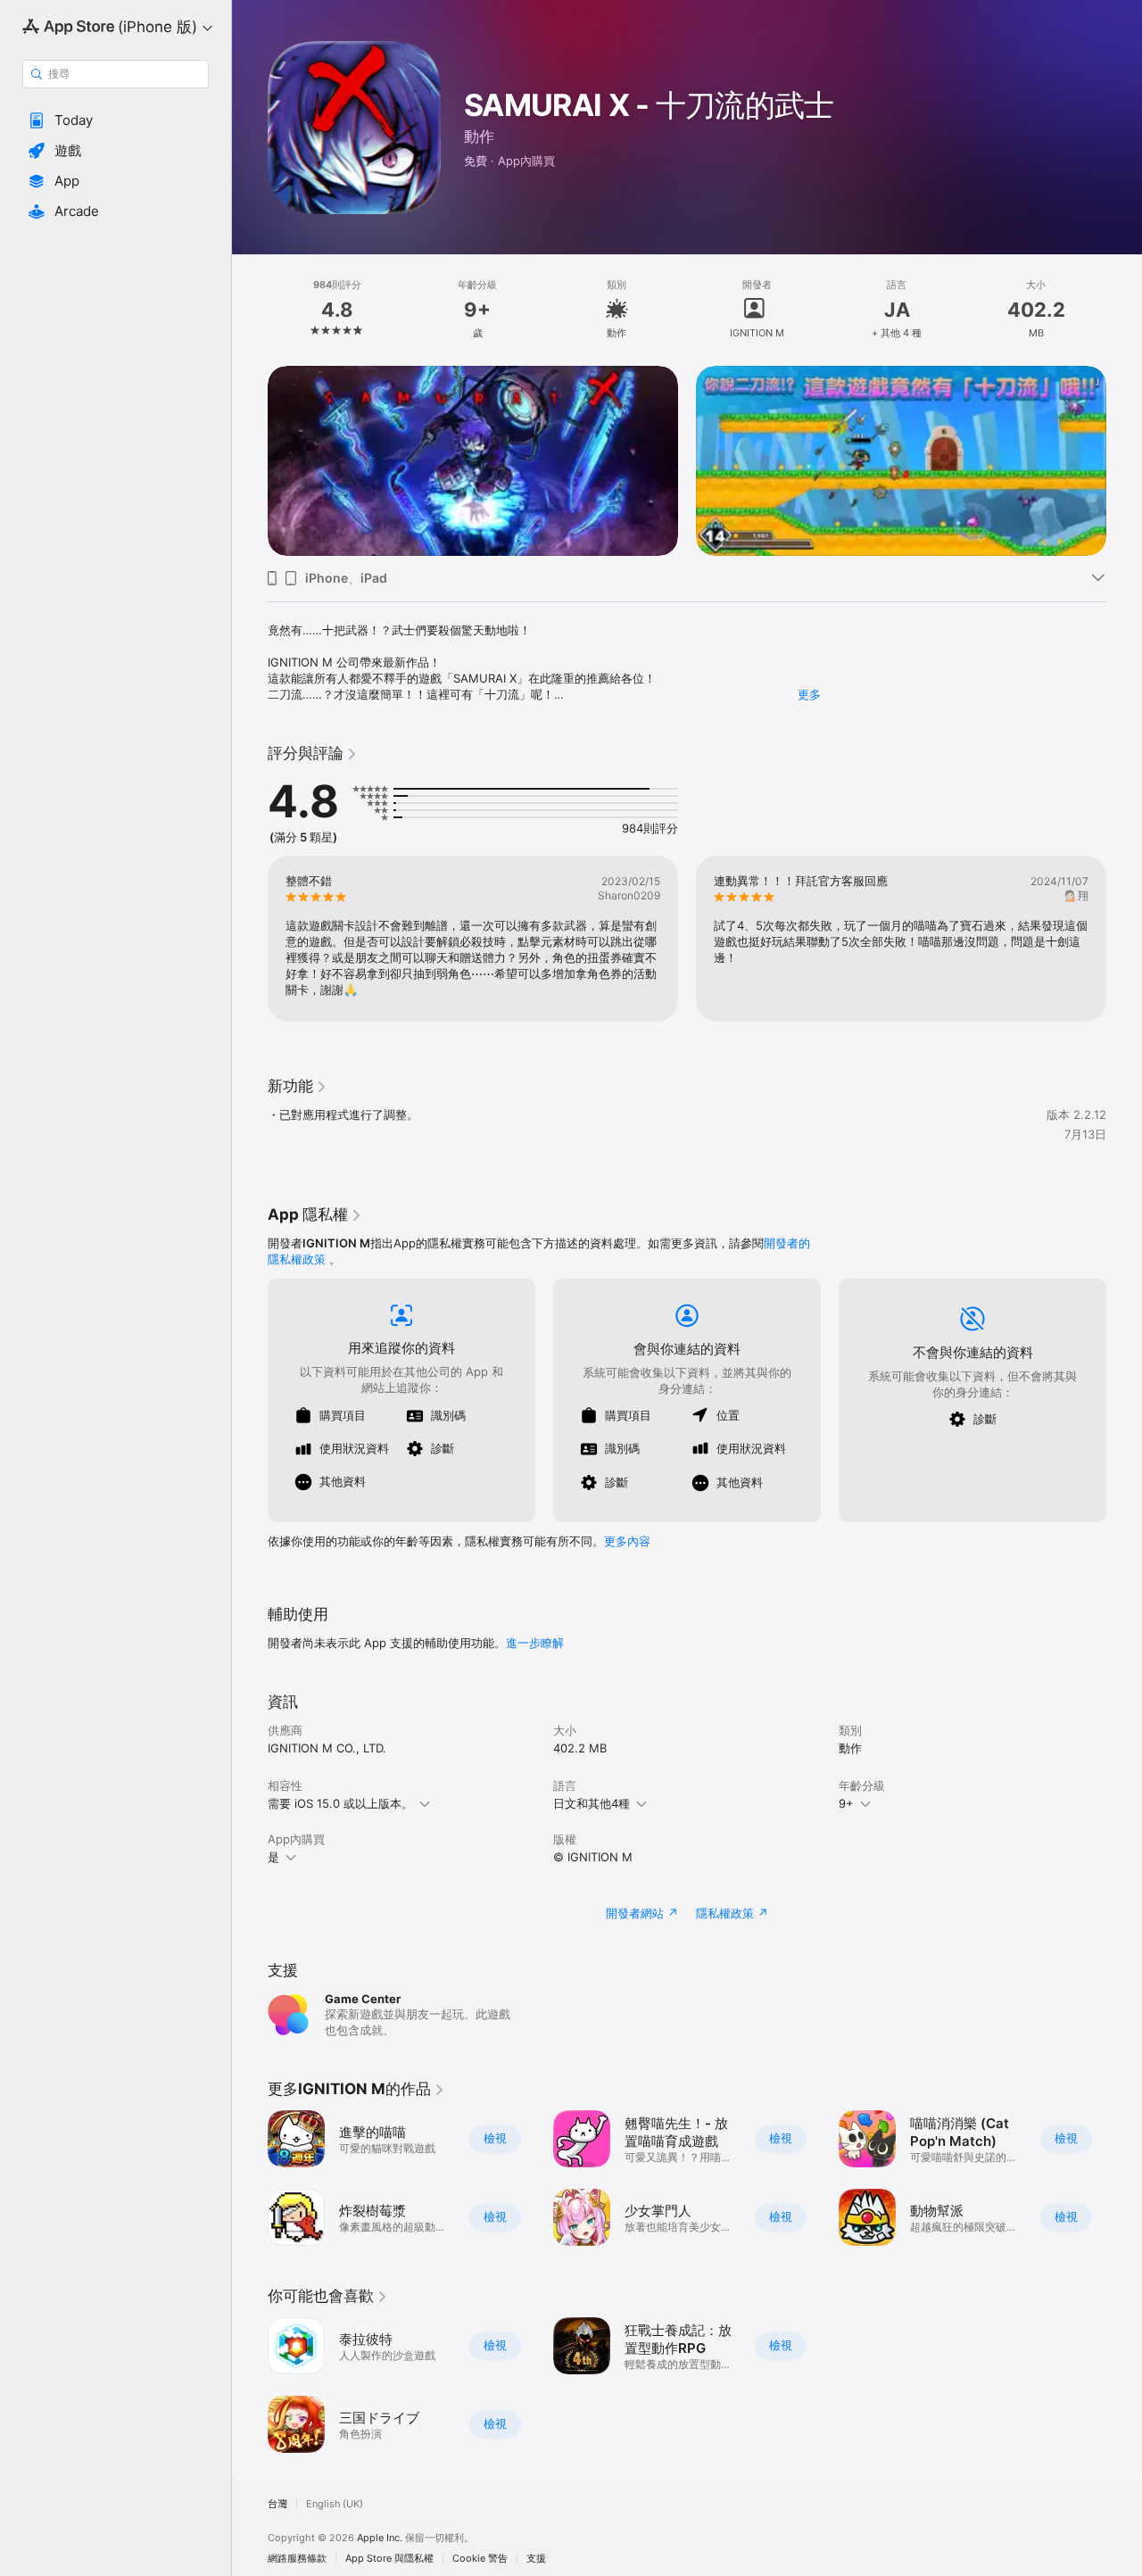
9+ (846, 1803)
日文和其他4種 (592, 1803)
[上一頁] (250, 460)
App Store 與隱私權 (389, 2559)
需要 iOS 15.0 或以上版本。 (340, 1803)
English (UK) (335, 2504)
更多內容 (627, 1541)
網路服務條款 (297, 2559)
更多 (809, 694)
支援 (536, 2559)
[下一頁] (1124, 460)
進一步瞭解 (535, 1643)
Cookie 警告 (480, 2559)
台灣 (277, 2504)
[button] (116, 120)
